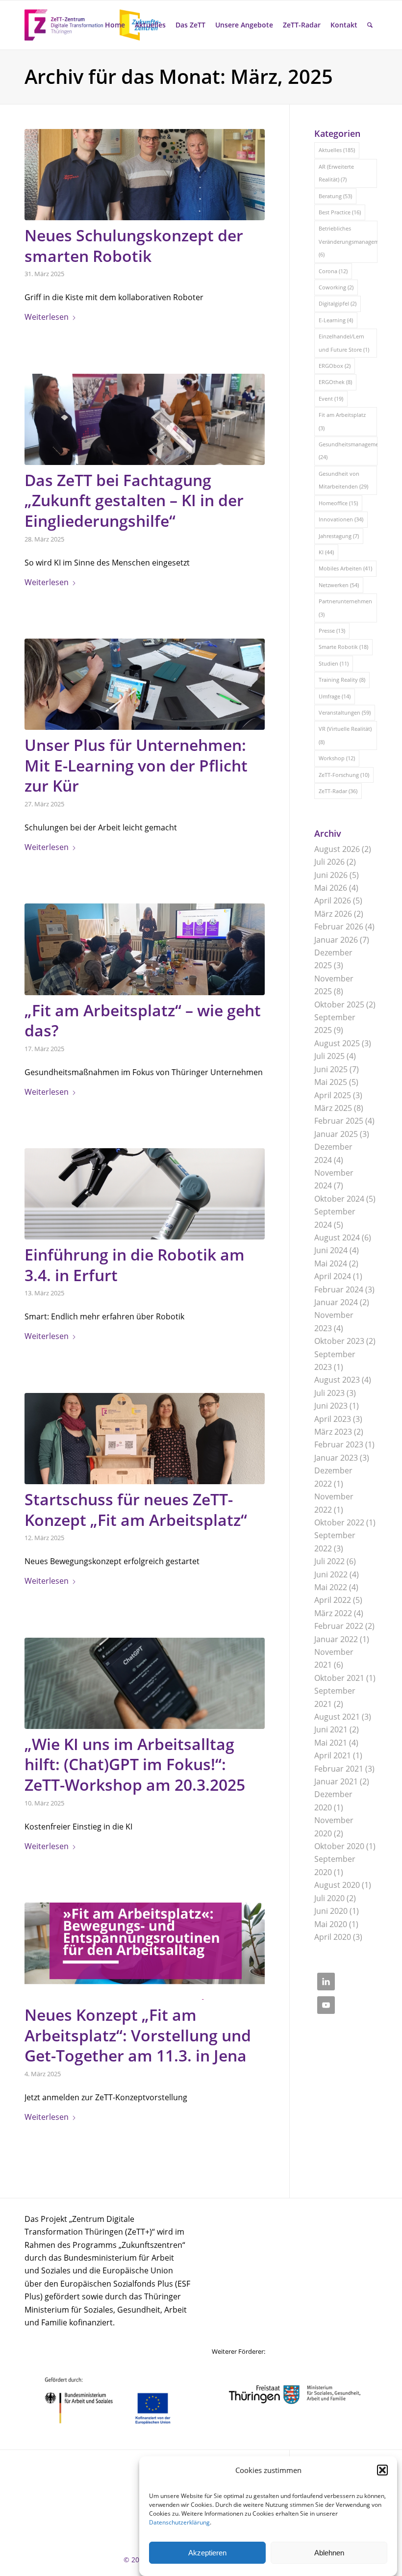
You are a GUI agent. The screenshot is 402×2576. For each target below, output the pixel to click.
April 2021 (333, 1755)
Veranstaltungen (345, 712)
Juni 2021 (331, 1729)
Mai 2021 (331, 1743)
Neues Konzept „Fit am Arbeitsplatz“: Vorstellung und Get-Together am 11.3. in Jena (138, 2035)
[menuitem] (115, 25)
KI (326, 552)
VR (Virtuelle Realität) (345, 735)
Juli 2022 (329, 1561)
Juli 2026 (329, 862)
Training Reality (342, 680)
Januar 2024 (336, 1302)
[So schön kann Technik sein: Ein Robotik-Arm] (145, 1194)
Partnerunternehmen (345, 607)
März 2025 (333, 1108)
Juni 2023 (331, 1406)
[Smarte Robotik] (145, 175)
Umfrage (335, 696)
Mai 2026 (331, 888)
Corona (333, 271)
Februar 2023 (339, 1444)
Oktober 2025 (339, 1005)
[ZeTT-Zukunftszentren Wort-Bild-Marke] (98, 25)
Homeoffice (338, 503)
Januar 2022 (336, 1639)
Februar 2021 (339, 1769)
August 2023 (337, 1380)
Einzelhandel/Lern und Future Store (344, 343)
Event (331, 399)
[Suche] (370, 25)
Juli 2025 (329, 1056)
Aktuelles (337, 150)
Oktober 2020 (339, 1846)
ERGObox (335, 366)
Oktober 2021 (339, 1678)
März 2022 (333, 1613)
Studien (334, 663)
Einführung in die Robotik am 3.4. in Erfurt (135, 1265)
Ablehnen (329, 2553)
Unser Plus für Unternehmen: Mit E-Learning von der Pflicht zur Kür (136, 765)
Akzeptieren (207, 2553)
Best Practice (340, 212)
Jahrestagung (339, 536)
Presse (332, 631)
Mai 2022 (331, 1587)
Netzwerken (339, 585)
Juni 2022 (331, 1574)
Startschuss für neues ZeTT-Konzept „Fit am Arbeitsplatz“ (136, 1509)
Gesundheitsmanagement (348, 451)
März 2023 (333, 1432)
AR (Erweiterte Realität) (336, 173)
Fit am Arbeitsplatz (342, 421)
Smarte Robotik (343, 647)
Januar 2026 (336, 940)
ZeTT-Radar (338, 791)
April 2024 (333, 1276)
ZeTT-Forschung (344, 775)
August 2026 (337, 849)
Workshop (337, 758)
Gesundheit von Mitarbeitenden (343, 480)
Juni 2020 (331, 1911)
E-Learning (336, 320)
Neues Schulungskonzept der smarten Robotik (134, 245)
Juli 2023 (329, 1393)
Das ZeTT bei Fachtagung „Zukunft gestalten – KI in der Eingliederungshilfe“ (134, 500)
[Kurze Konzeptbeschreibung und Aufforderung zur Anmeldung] (145, 1951)
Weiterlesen (47, 317)
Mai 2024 (331, 1263)
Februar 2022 (339, 1626)
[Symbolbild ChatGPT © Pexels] (145, 1683)
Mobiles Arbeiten (345, 568)
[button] (382, 2470)
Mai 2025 (331, 1082)
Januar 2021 (336, 1781)
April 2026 (333, 901)
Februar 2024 (339, 1289)
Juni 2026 (331, 875)
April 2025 (333, 1095)
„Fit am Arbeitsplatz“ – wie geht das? (143, 1020)
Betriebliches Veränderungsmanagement (348, 241)
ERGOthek (335, 382)
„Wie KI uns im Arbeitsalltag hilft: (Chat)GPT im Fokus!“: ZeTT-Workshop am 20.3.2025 (135, 1764)
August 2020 (337, 1885)
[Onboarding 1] (145, 1439)
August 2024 (337, 1237)
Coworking (336, 287)
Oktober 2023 (339, 1341)
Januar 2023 (336, 1458)
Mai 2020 (331, 1924)
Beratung (335, 196)
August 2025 (337, 1043)
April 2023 (333, 1419)
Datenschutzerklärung (179, 2522)
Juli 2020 (329, 1898)
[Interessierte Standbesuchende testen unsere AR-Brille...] (145, 419)
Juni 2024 (331, 1250)
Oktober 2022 (339, 1522)
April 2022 (333, 1600)
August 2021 (337, 1717)
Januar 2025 (336, 1134)
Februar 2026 (339, 927)
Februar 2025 (339, 1121)
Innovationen (341, 519)
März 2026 (333, 914)
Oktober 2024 (339, 1199)
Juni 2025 (331, 1069)
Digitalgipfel (338, 303)
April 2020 (333, 1937)
